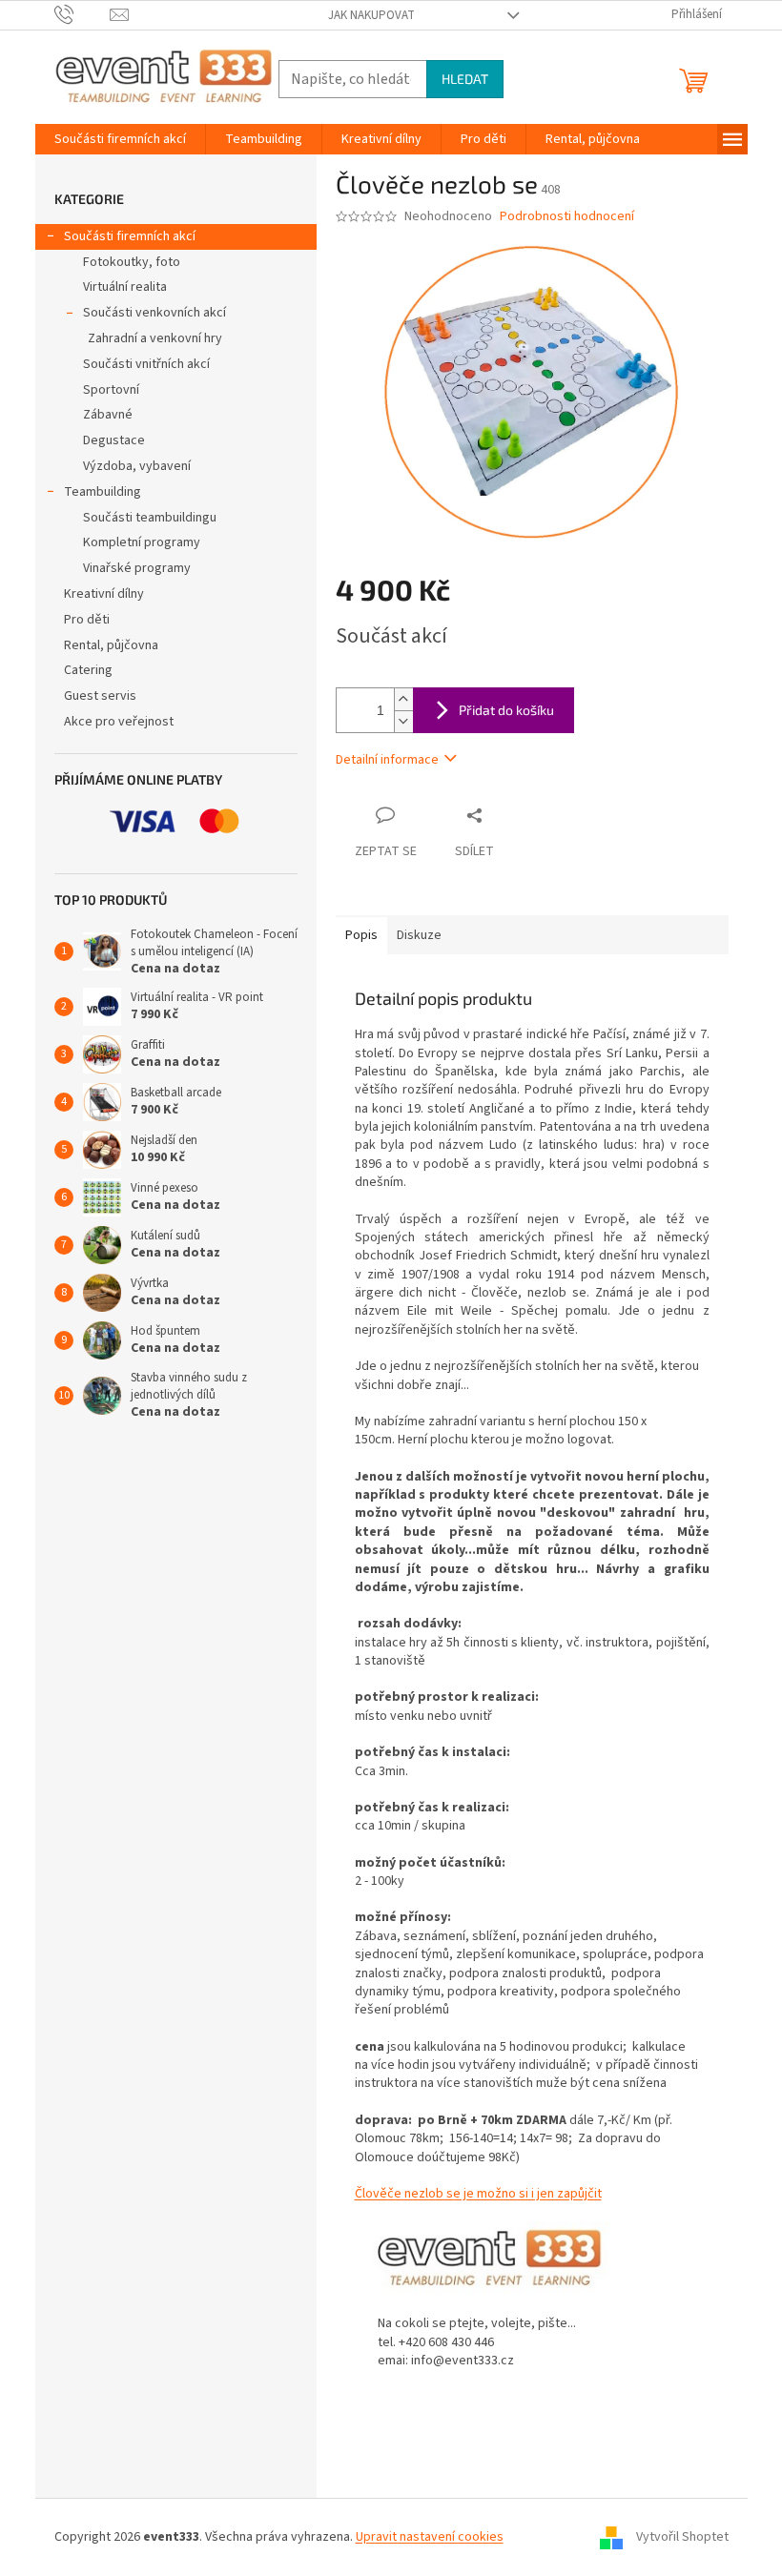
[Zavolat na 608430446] (82, 14)
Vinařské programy (137, 568)
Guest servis (100, 696)
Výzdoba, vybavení (137, 466)
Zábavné (108, 415)
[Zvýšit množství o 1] (403, 699)
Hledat (465, 79)
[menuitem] (120, 139)
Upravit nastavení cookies (430, 2537)
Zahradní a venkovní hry (155, 338)
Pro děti (87, 620)
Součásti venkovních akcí (154, 313)
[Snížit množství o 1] (403, 721)
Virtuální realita (125, 287)
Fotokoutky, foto (132, 262)
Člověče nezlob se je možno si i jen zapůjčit (478, 2194)
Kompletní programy (142, 542)
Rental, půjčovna (111, 645)
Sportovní (111, 390)
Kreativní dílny (104, 594)
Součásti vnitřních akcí (146, 364)
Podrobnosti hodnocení (567, 217)
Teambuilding (103, 492)
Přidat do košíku (506, 710)
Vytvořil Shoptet (682, 2537)
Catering (88, 670)
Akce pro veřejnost (119, 722)
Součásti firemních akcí (130, 236)
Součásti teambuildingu (150, 518)
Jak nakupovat (371, 15)
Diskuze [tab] (419, 935)
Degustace (114, 440)
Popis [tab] (361, 935)
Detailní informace (387, 760)
